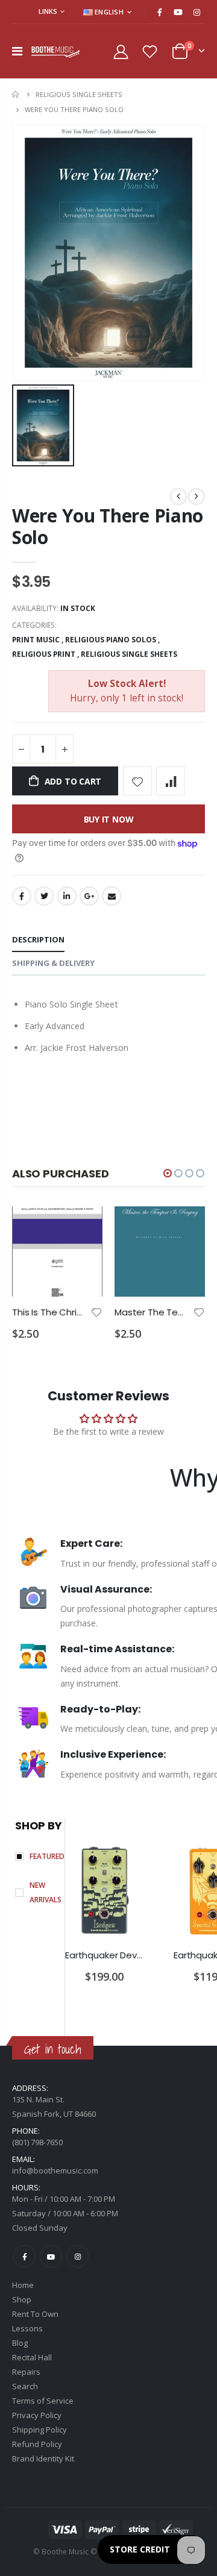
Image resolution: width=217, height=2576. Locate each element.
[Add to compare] (171, 781)
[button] (168, 1173)
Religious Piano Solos (111, 640)
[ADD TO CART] (83, 1226)
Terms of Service (43, 2401)
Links (48, 11)
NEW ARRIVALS (46, 1892)
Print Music (36, 640)
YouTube (51, 2256)
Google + (89, 896)
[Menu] (17, 51)
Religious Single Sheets (79, 94)
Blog (20, 2343)
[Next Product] (197, 497)
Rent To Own (35, 2314)
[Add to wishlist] (137, 781)
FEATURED (47, 1856)
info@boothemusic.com (55, 2170)
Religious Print (44, 654)
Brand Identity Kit (43, 2458)
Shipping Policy (39, 2430)
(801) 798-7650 (37, 2142)
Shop (22, 2299)
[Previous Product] (178, 497)
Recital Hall (32, 2357)
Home (17, 94)
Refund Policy (37, 2444)
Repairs (26, 2372)
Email (112, 896)
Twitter (44, 896)
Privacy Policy (37, 2415)
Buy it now (109, 819)
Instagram (77, 2256)
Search (25, 2386)
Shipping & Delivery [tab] (53, 963)
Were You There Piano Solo (108, 526)
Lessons (27, 2328)
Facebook (22, 896)
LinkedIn (67, 896)
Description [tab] (38, 939)
